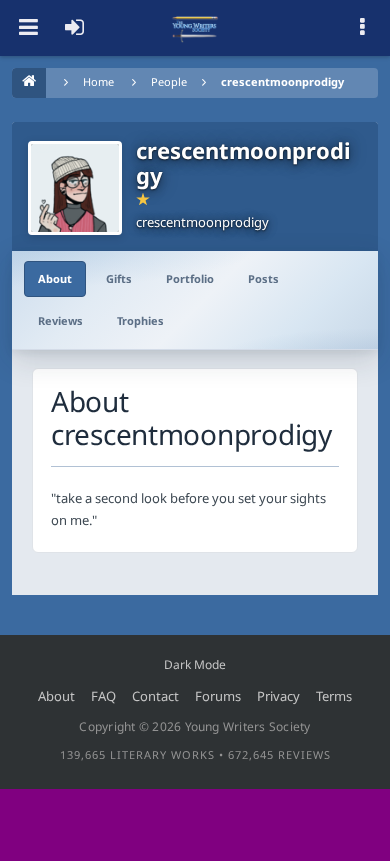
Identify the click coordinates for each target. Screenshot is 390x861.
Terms (334, 696)
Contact (155, 696)
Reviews (60, 320)
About (55, 278)
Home (98, 81)
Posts (263, 278)
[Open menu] (28, 28)
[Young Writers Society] (195, 28)
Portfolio (190, 278)
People (169, 81)
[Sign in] (74, 28)
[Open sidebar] (362, 28)
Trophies (140, 320)
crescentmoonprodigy (282, 81)
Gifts (119, 278)
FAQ (103, 696)
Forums (218, 696)
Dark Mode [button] (195, 664)
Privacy (278, 696)
